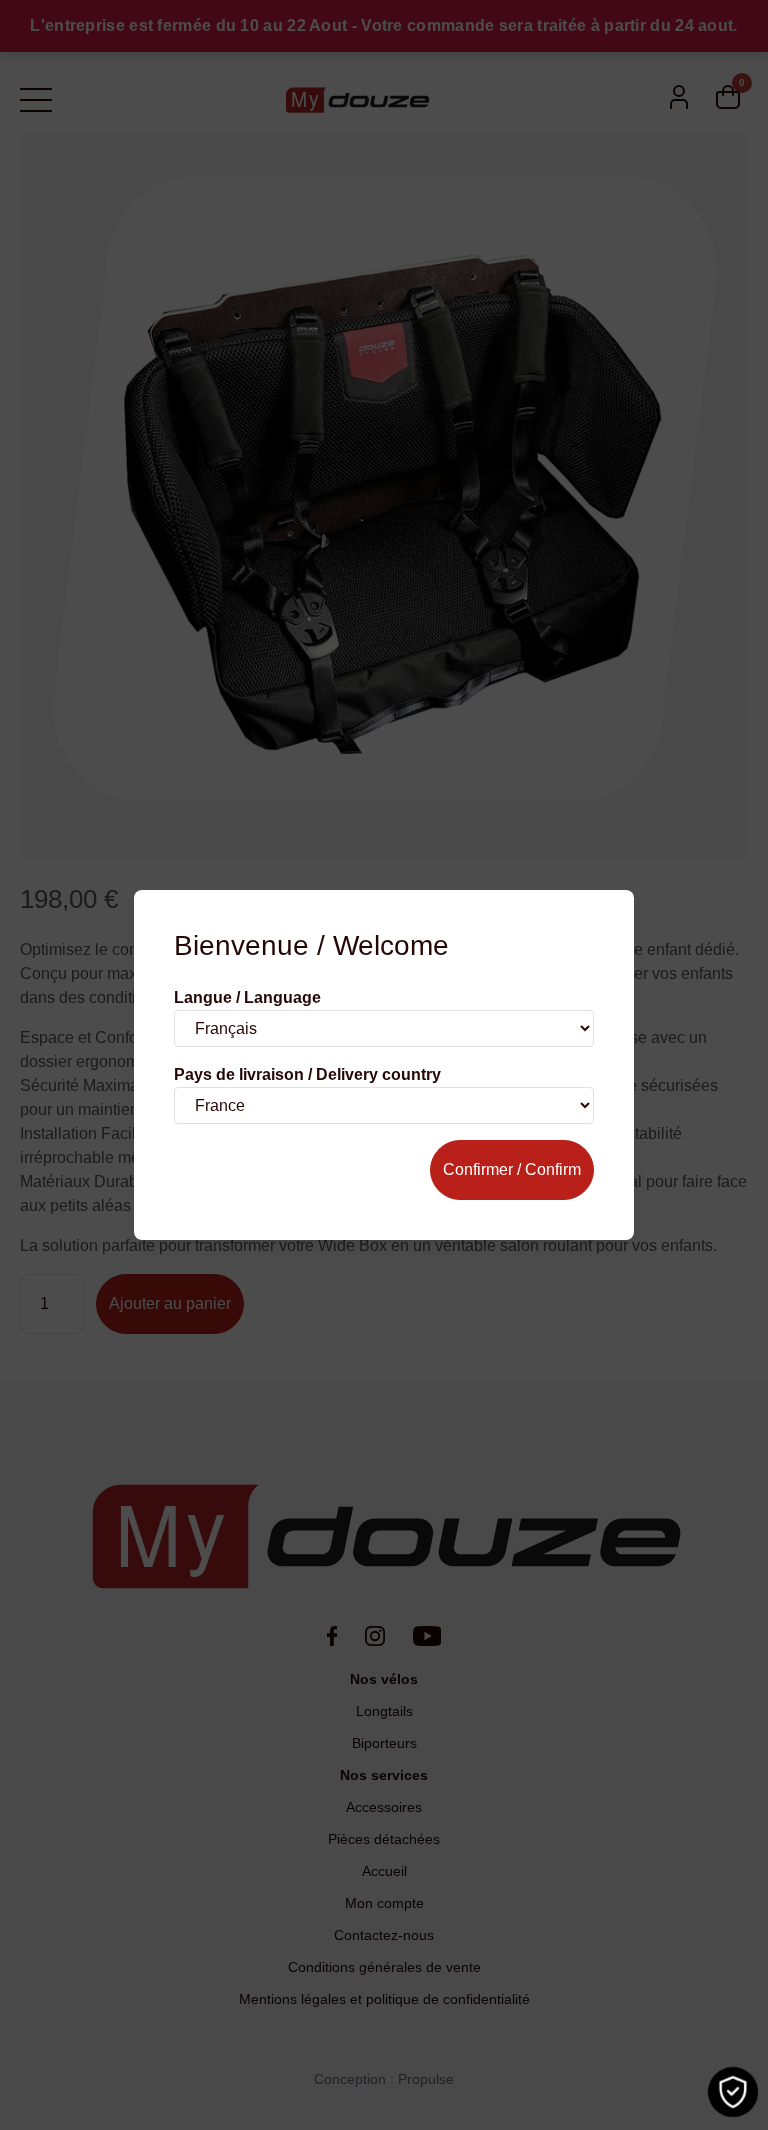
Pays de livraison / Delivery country (307, 1074)
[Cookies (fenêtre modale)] (733, 2092)
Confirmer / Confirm (512, 1169)
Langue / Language (247, 997)
